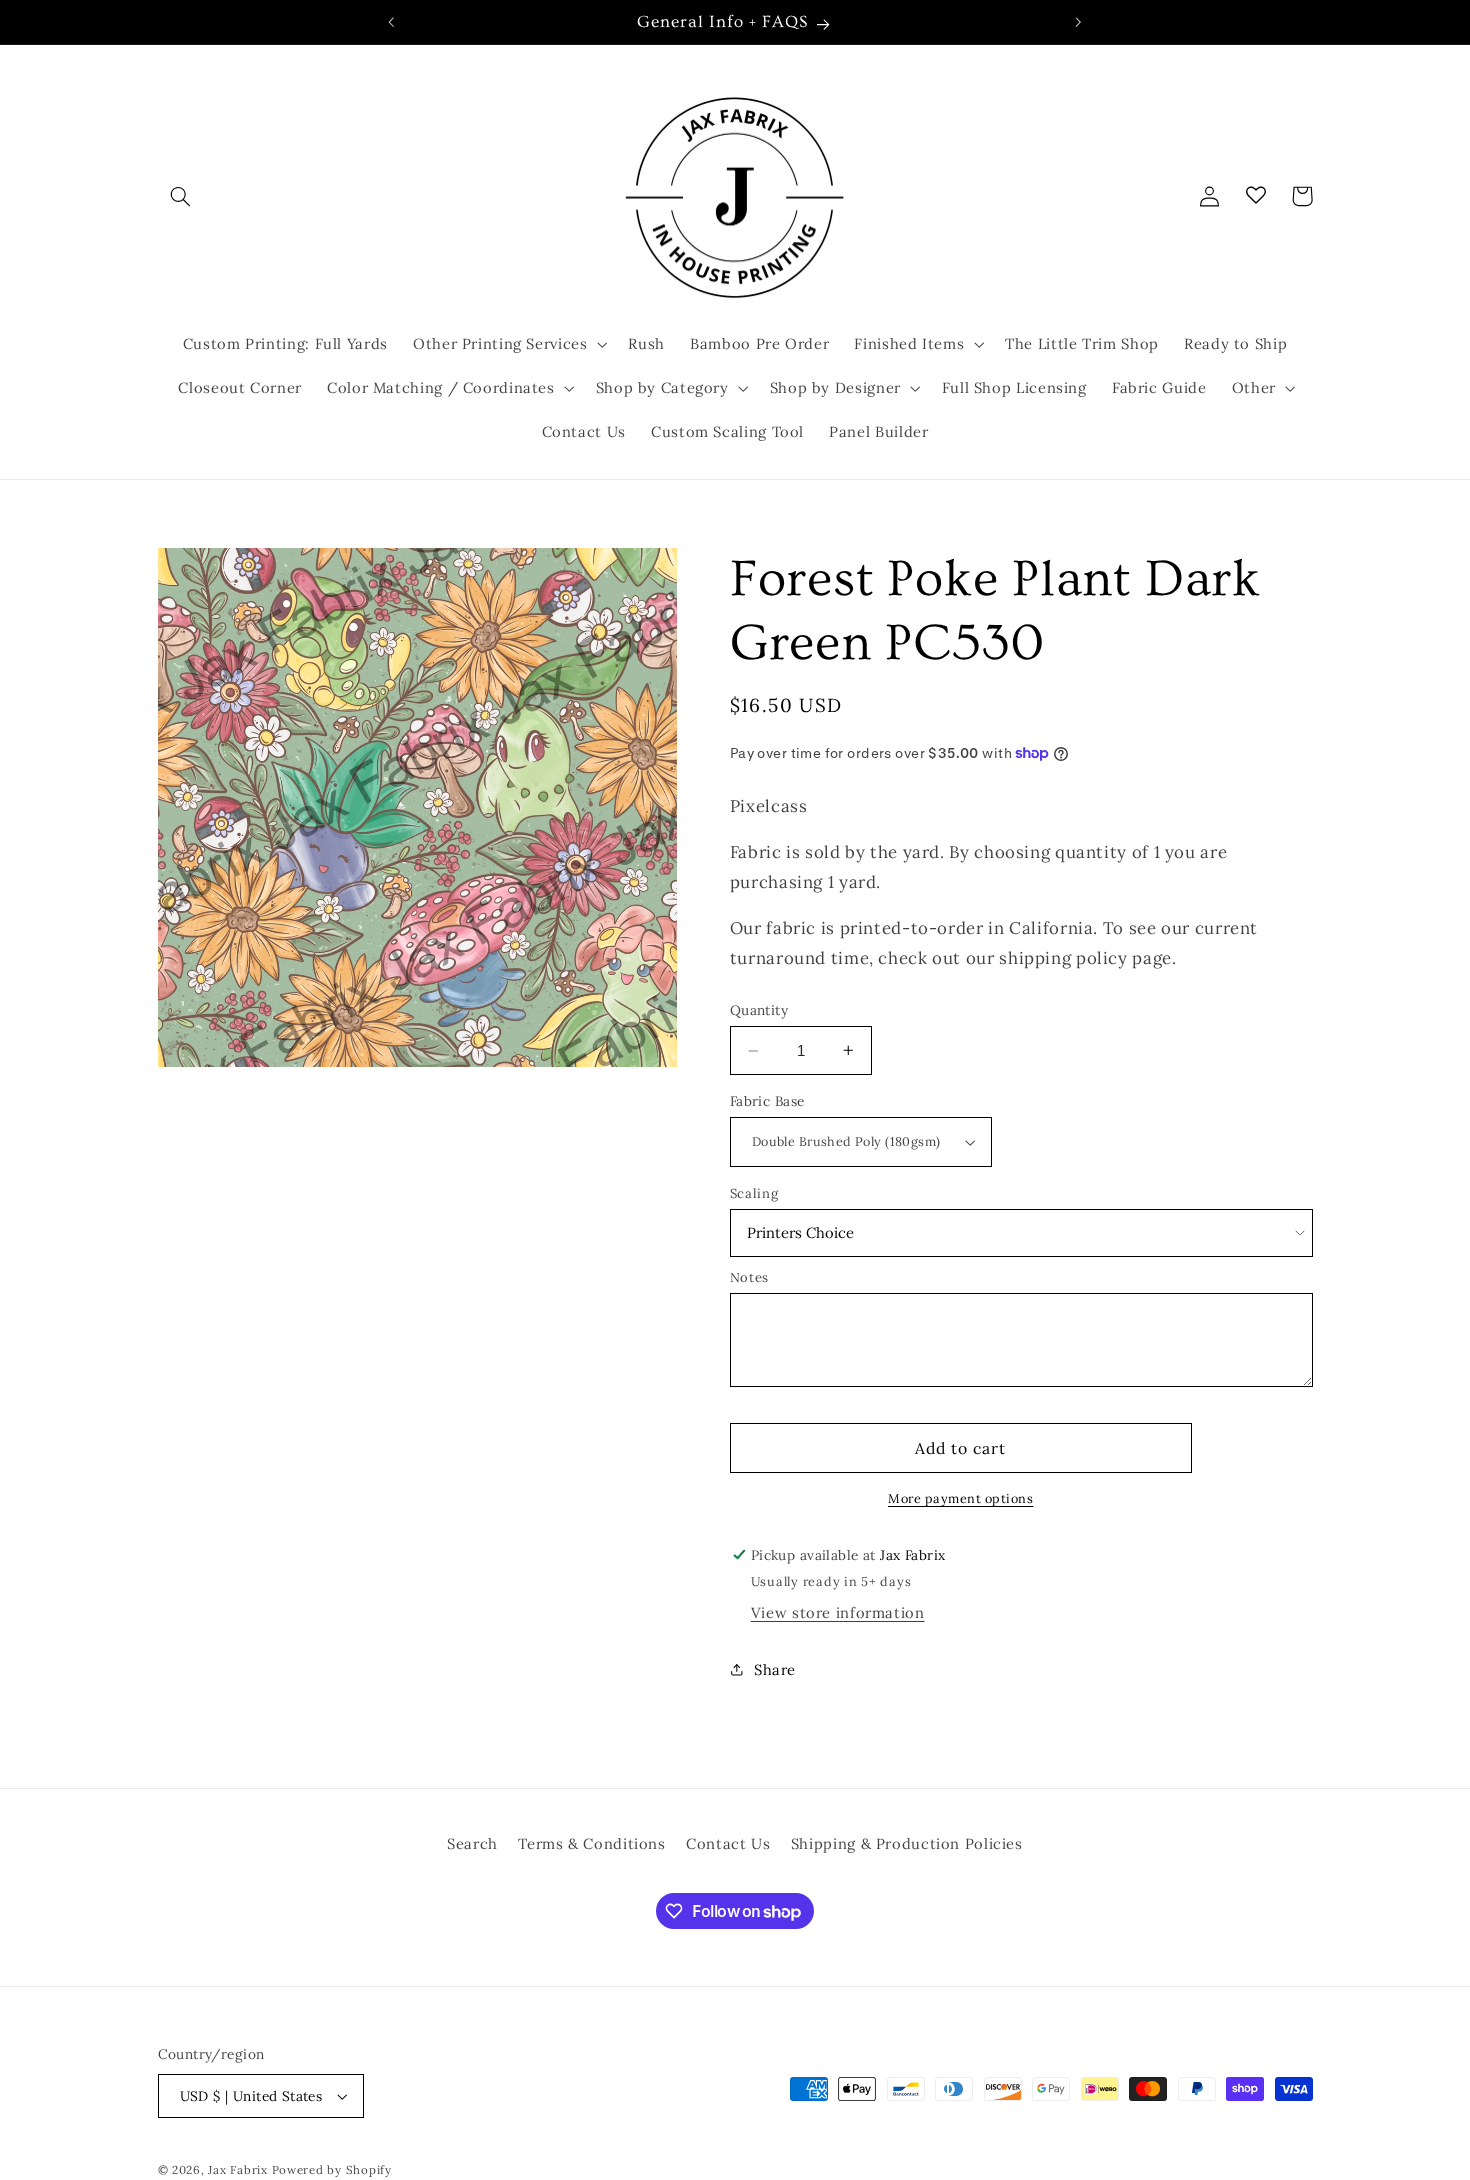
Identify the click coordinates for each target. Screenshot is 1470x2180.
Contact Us (728, 1843)
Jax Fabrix (237, 2169)
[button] (181, 196)
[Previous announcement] (392, 22)
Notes (749, 1277)
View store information (838, 1612)
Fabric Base (767, 1101)
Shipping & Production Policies (907, 1843)
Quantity (759, 1010)
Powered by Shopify (332, 2169)
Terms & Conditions (591, 1843)
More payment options (961, 1498)
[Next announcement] (1078, 22)
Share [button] (775, 1669)
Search (472, 1843)
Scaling (754, 1193)
